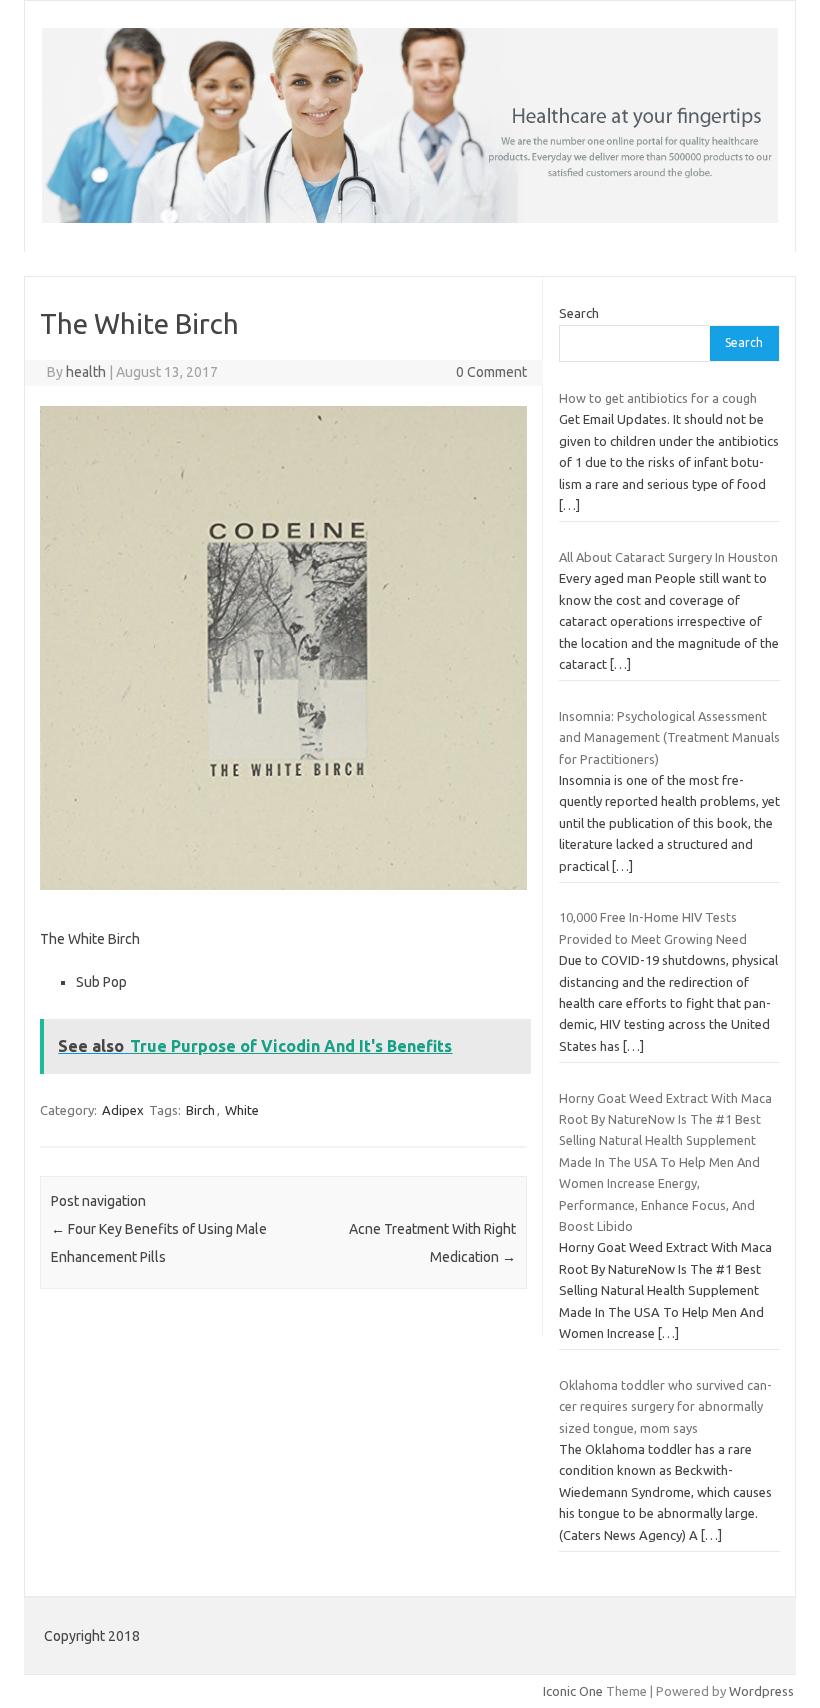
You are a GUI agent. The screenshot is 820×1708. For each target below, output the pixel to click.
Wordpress (761, 1691)
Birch (200, 1110)
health (86, 372)
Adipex (123, 1110)
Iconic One (573, 1691)
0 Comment (491, 372)
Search (579, 313)
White (242, 1110)
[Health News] (410, 218)
